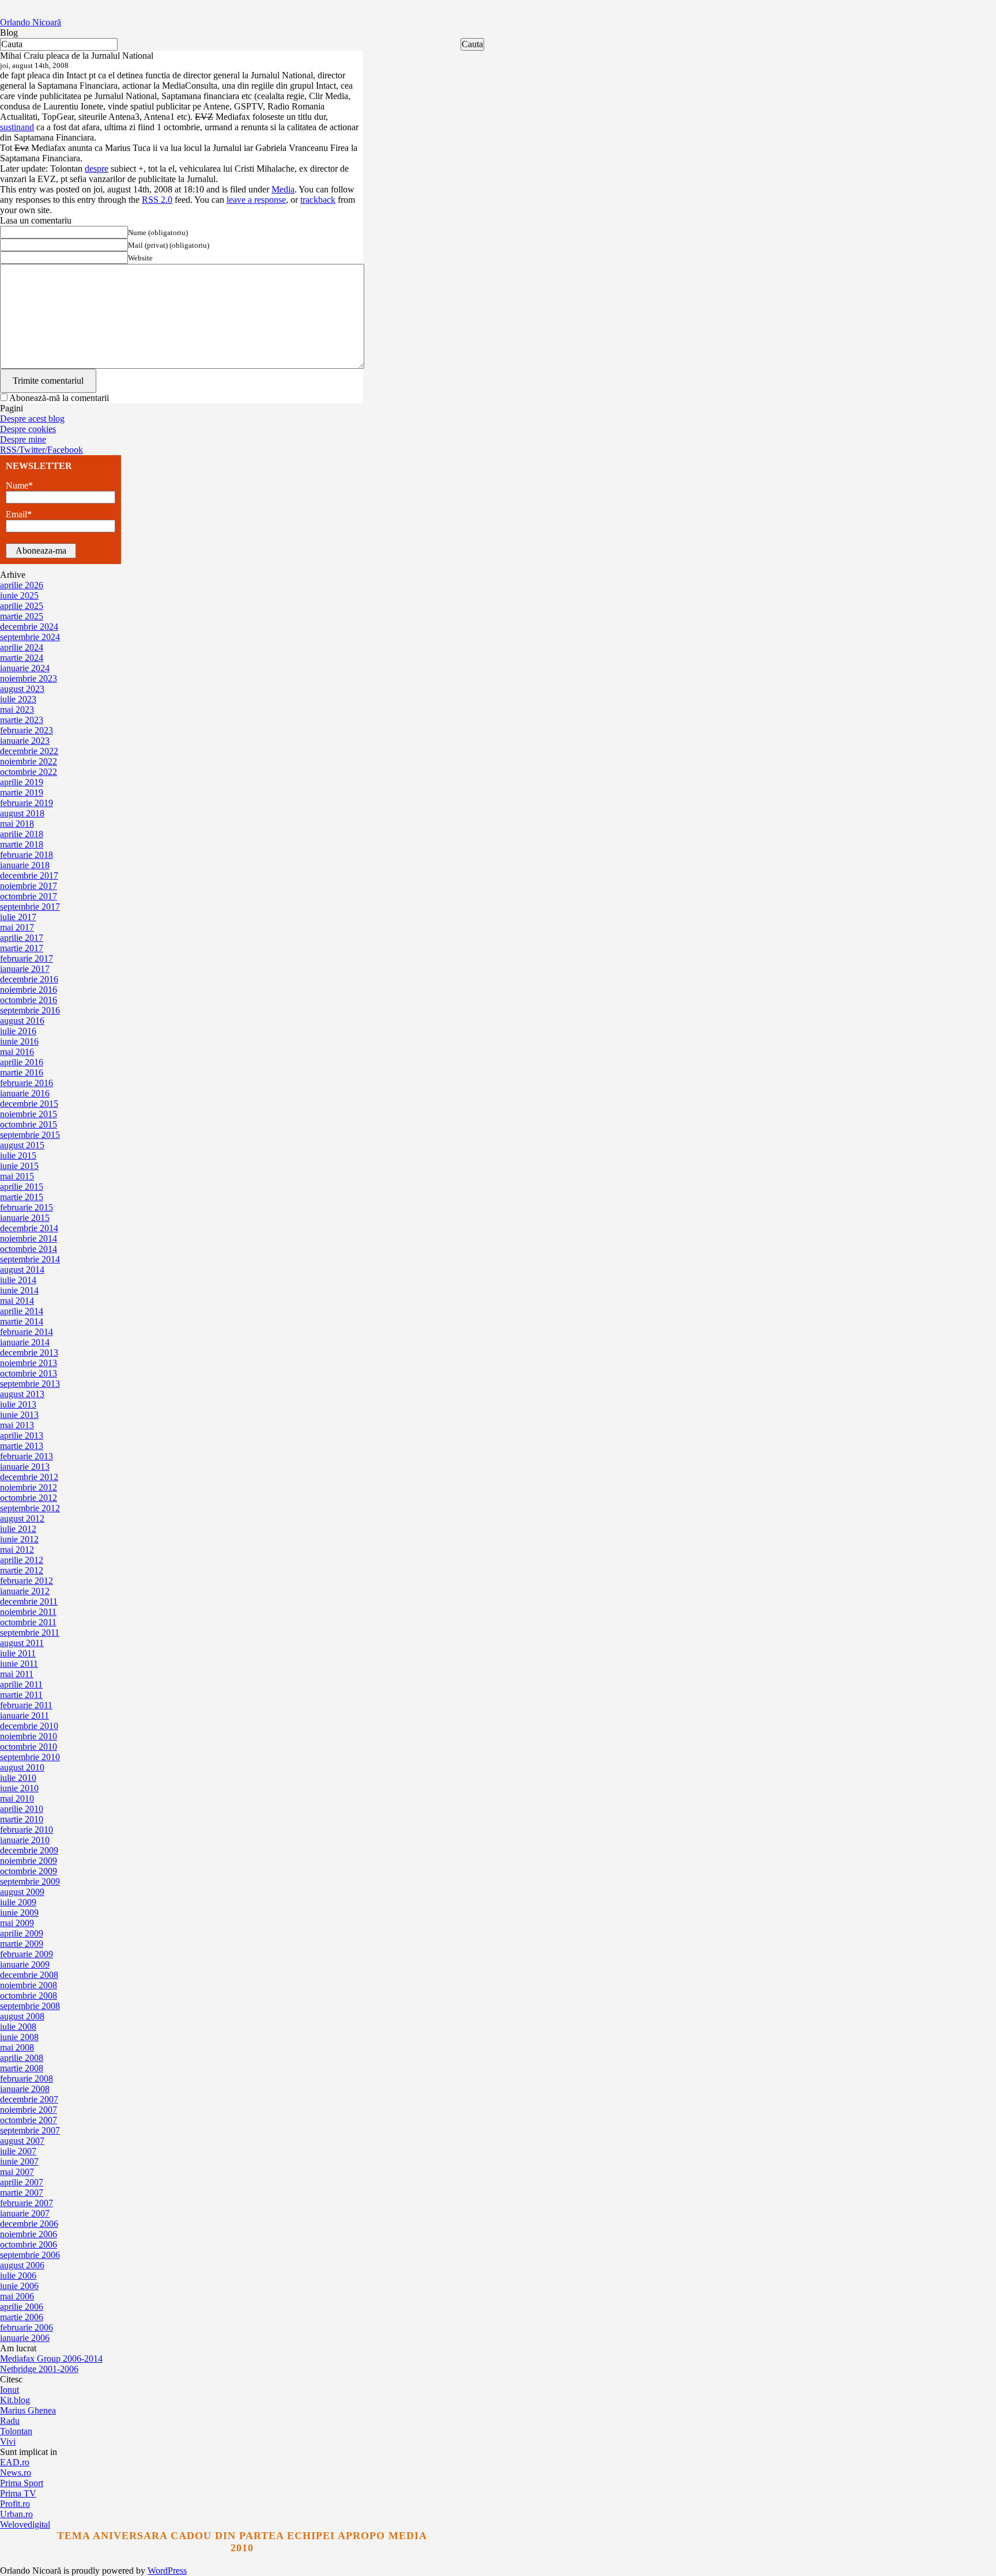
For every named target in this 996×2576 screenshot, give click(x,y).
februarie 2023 (27, 730)
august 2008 (22, 2016)
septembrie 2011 (30, 1633)
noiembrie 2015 (29, 1114)
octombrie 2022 (29, 772)
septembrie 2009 (30, 1881)
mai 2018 (17, 824)
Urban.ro (16, 2514)
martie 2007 (22, 2193)
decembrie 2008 (29, 1975)
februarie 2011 (26, 1705)
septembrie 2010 (30, 1757)
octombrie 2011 (28, 1622)
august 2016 (22, 1021)
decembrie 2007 (29, 2099)
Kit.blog (15, 2400)
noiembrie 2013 (29, 1363)
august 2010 (22, 1767)
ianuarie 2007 (25, 2213)
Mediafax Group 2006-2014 (51, 2359)
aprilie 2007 (22, 2182)
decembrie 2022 (29, 751)
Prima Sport (22, 2483)
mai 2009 (17, 1923)
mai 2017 (17, 927)
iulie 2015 (18, 1155)
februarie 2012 (27, 1581)
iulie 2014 (18, 1280)
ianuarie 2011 (24, 1716)
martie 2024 (22, 658)
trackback (318, 200)
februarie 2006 (27, 2327)
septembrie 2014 (30, 1259)
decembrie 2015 (29, 1104)
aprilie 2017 (22, 938)
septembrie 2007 (30, 2130)
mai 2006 (17, 2296)
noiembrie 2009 (29, 1861)
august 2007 (22, 2141)
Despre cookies (28, 429)
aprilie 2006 (22, 2307)
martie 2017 (22, 948)
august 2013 (22, 1394)
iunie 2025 (19, 595)
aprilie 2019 (22, 782)
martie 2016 (22, 1073)
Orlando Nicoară (31, 22)
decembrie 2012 (29, 1477)
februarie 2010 (27, 1830)
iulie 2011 (18, 1653)
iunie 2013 (19, 1415)
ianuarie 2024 (25, 668)
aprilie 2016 (22, 1062)
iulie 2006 (18, 2276)
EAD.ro (15, 2462)
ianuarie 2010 (25, 1840)
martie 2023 (22, 720)
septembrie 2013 (30, 1384)
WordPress (167, 2571)
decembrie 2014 (29, 1228)
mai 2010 (17, 1798)
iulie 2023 (18, 699)
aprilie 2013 (22, 1435)
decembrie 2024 (29, 627)
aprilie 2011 (21, 1684)
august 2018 (22, 813)
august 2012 (22, 1518)
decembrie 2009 (29, 1850)
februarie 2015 (27, 1207)
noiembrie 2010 (29, 1736)
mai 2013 (17, 1425)
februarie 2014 (27, 1332)
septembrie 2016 (30, 1010)
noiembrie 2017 (29, 886)
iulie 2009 (18, 1902)
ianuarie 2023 (25, 741)
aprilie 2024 (22, 647)
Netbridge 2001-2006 (39, 2369)
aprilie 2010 (22, 1809)
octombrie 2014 (29, 1249)
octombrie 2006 (29, 2244)
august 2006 (22, 2265)
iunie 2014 (19, 1290)
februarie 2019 (27, 803)
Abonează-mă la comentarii (59, 398)
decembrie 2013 (29, 1353)
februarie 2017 (27, 958)
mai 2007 (17, 2172)
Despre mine (23, 439)
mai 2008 (17, 2047)
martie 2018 (22, 844)
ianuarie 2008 (25, 2089)
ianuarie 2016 (25, 1093)
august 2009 (22, 1892)
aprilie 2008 (22, 2058)
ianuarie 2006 (25, 2338)
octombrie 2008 (29, 1996)
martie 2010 (22, 1819)
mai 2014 (17, 1301)
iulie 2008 (18, 2027)
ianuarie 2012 (25, 1591)
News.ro (16, 2473)
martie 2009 (22, 1944)
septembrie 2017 (30, 907)
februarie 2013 (27, 1456)
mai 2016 (17, 1052)
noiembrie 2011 (28, 1612)
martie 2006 (22, 2317)
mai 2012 (17, 1550)
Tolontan (16, 2431)
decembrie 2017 (29, 875)
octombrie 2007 (29, 2120)
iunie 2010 (19, 1788)
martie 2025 (22, 616)
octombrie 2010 (29, 1747)
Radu (10, 2421)
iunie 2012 (19, 1539)
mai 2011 (17, 1674)
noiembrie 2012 (29, 1487)
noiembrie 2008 (29, 1985)
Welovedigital (25, 2524)
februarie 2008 (27, 2078)
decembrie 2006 (29, 2224)
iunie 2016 (19, 1041)
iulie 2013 (18, 1404)
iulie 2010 (18, 1778)
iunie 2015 (19, 1166)
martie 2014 (22, 1321)
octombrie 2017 (29, 896)
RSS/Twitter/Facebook (41, 450)
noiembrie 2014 (29, 1238)
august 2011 (22, 1643)
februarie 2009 (27, 1954)
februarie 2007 (27, 2203)
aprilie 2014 (22, 1311)
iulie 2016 (18, 1031)
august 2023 (22, 689)
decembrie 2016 (29, 979)
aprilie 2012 (22, 1560)
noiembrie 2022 (29, 761)
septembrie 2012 (30, 1508)
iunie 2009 (19, 1913)
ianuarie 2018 (25, 865)
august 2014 (22, 1270)
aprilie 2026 (22, 585)
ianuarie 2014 (25, 1342)
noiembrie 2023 (29, 678)
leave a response (256, 200)
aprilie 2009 (22, 1933)
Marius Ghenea (28, 2410)
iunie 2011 (19, 1664)
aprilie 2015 (22, 1187)
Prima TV (18, 2493)
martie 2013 (22, 1446)
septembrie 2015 (30, 1135)
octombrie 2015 (29, 1124)
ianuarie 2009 (25, 1964)
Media (283, 189)
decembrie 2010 (29, 1726)
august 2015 (22, 1145)
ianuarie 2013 (25, 1467)
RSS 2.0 (157, 200)
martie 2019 (22, 793)
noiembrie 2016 (29, 990)
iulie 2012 (18, 1529)
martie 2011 (21, 1695)
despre (97, 169)
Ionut (10, 2390)
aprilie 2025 (22, 606)
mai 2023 (17, 710)
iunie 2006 (19, 2286)
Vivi (8, 2441)
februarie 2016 (27, 1083)
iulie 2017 (18, 917)
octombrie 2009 (29, 1871)
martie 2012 (22, 1570)
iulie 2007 (18, 2151)
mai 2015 (17, 1176)
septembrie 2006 (30, 2255)
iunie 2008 (19, 2037)
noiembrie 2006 (29, 2234)
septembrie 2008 (30, 2006)
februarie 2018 (27, 855)
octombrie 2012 (29, 1498)
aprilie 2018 (22, 834)
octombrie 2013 (29, 1373)
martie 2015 (22, 1197)
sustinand (17, 127)
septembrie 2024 (30, 637)
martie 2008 (22, 2068)
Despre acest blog (32, 419)
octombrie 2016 (29, 1000)
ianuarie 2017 (25, 969)
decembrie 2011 (29, 1601)
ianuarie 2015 (25, 1218)
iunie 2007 (19, 2161)
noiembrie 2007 (29, 2110)
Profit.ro (15, 2504)
